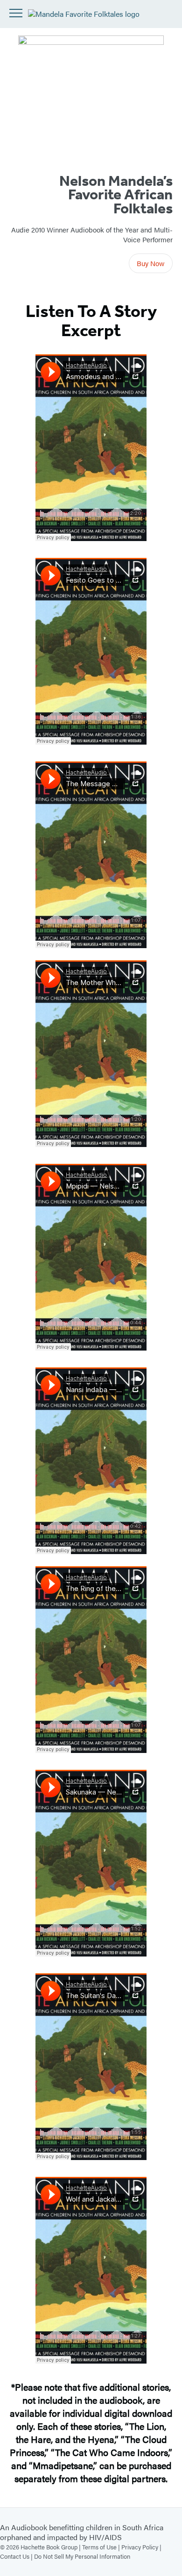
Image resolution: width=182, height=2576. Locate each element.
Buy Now (151, 263)
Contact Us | (17, 2556)
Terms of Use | (102, 2547)
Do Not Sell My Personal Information (82, 2556)
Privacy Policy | (141, 2547)
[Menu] (16, 13)
